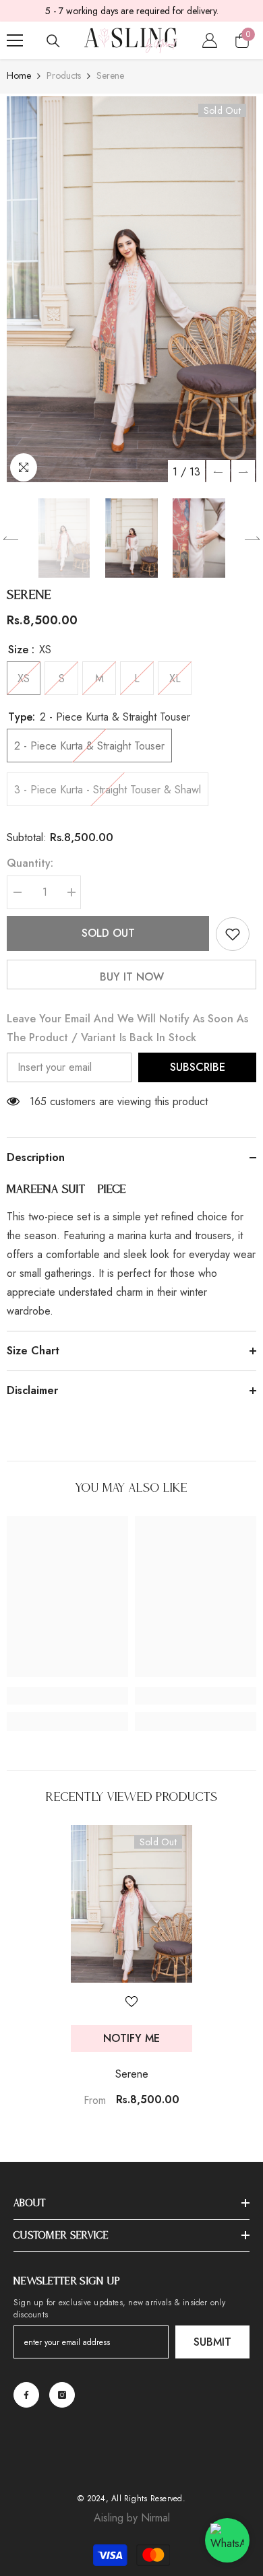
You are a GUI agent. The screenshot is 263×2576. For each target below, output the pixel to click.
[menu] (15, 40)
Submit (212, 2342)
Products (64, 75)
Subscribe (198, 1067)
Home (19, 75)
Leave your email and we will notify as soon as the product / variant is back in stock (127, 1028)
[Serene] (131, 1904)
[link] (67, 1696)
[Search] (53, 41)
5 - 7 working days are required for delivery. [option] (132, 11)
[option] (131, 289)
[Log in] (210, 40)
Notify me (131, 2038)
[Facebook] (26, 2395)
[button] (218, 472)
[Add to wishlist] (233, 934)
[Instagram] (62, 2395)
